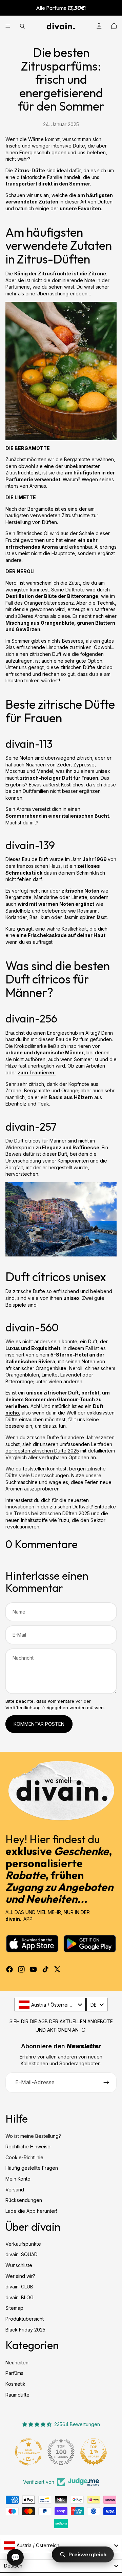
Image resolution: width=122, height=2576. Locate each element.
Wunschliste (19, 2265)
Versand (15, 2189)
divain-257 (31, 1127)
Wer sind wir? (20, 2276)
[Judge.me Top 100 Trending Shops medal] (96, 2452)
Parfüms (14, 2373)
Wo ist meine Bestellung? (33, 2136)
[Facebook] (9, 1969)
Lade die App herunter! (31, 2211)
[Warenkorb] (114, 26)
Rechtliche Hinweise (28, 2146)
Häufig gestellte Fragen (32, 2168)
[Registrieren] (106, 2083)
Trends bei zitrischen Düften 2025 (53, 1513)
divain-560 (32, 1327)
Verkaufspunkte (23, 2244)
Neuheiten (17, 2362)
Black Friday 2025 (25, 2329)
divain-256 (31, 1018)
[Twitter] (57, 1969)
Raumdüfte (17, 2394)
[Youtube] (33, 1969)
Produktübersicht (25, 2319)
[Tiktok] (45, 1969)
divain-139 (30, 845)
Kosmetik (15, 2384)
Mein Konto (18, 2179)
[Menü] (8, 26)
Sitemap (14, 2308)
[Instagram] (21, 1969)
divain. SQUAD (22, 2254)
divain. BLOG (19, 2297)
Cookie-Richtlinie (24, 2157)
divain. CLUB (19, 2287)
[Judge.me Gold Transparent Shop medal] (63, 2452)
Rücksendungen (24, 2200)
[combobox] (50, 2005)
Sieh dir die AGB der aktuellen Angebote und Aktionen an (61, 2026)
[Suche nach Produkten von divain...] (22, 26)
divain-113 (29, 744)
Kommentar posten (39, 1724)
